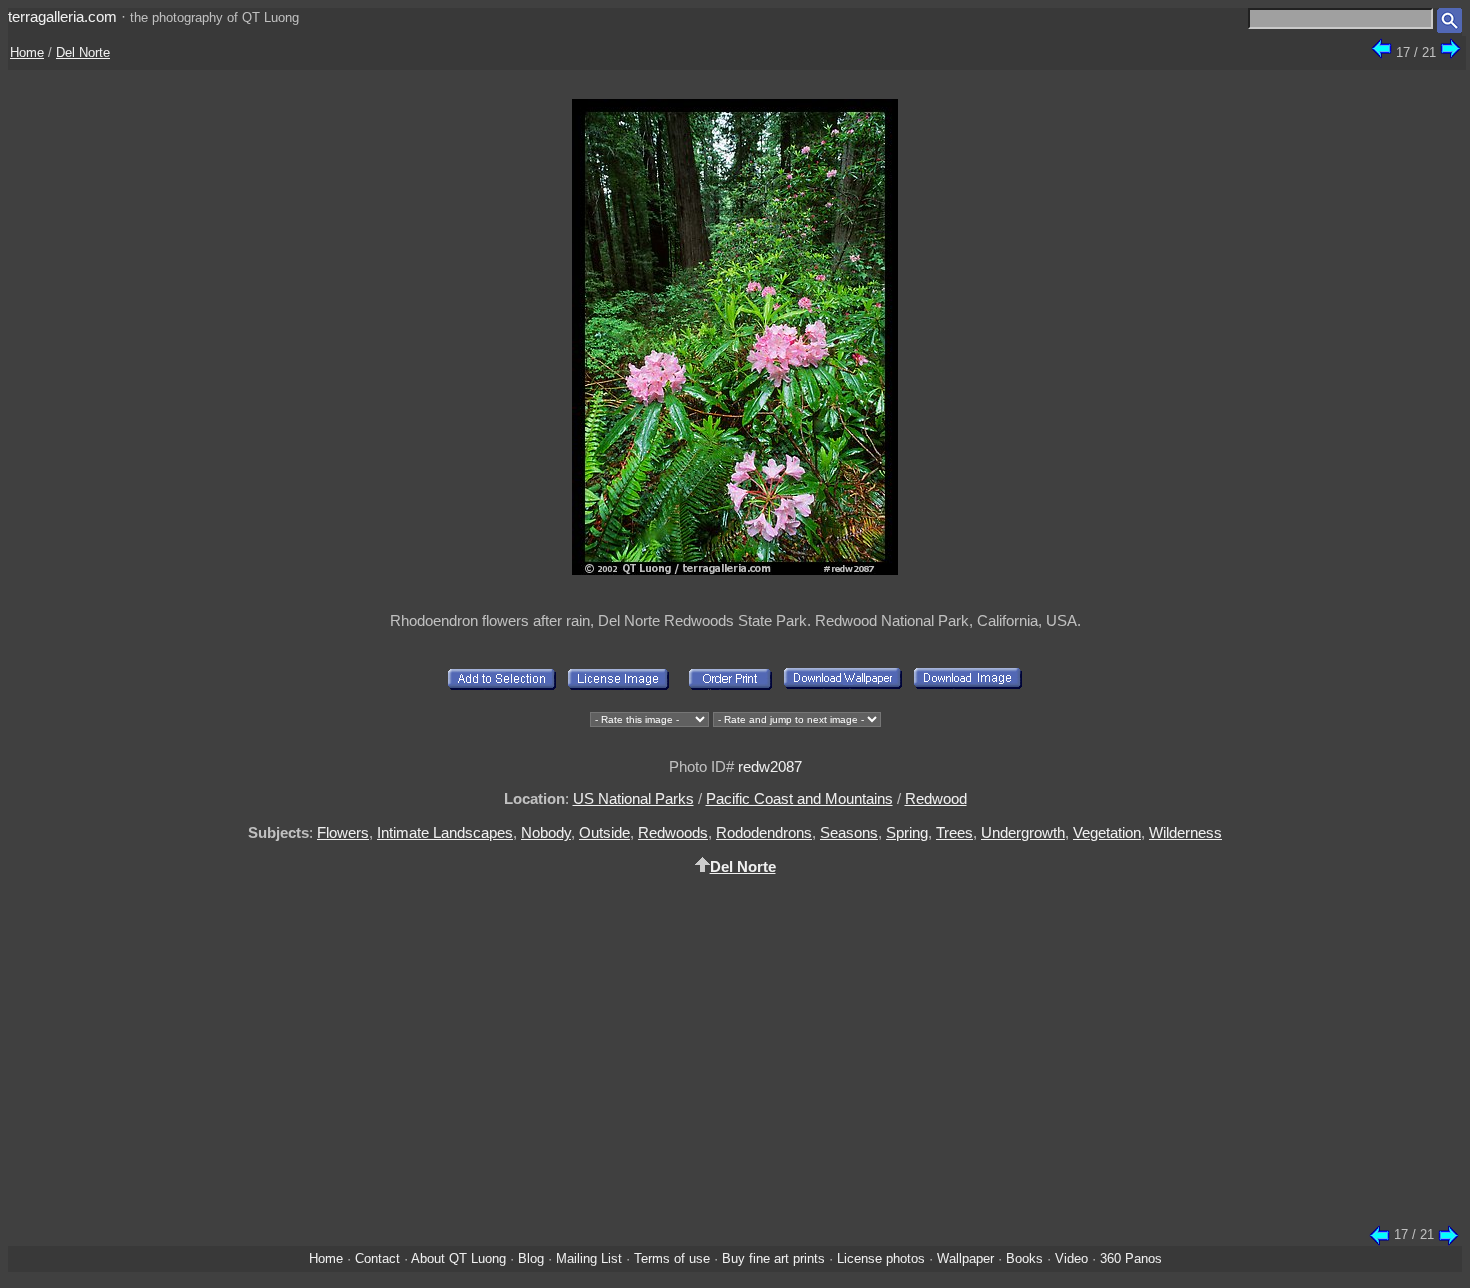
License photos (881, 1258)
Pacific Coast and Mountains (799, 798)
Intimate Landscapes (445, 832)
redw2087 (770, 766)
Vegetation (1107, 832)
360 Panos (1131, 1258)
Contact (377, 1258)
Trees (954, 832)
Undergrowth (1023, 832)
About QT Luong (458, 1258)
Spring (907, 832)
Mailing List (589, 1258)
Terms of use (672, 1258)
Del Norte (83, 52)
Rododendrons (764, 832)
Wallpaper (965, 1258)
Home (27, 52)
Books (1024, 1258)
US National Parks (633, 798)
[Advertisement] (735, 1062)
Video (1071, 1258)
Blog (531, 1258)
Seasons (849, 832)
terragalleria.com (62, 16)
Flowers (343, 832)
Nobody (546, 832)
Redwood (936, 798)
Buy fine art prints (773, 1258)
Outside (604, 832)
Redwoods (673, 832)
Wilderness (1185, 832)
